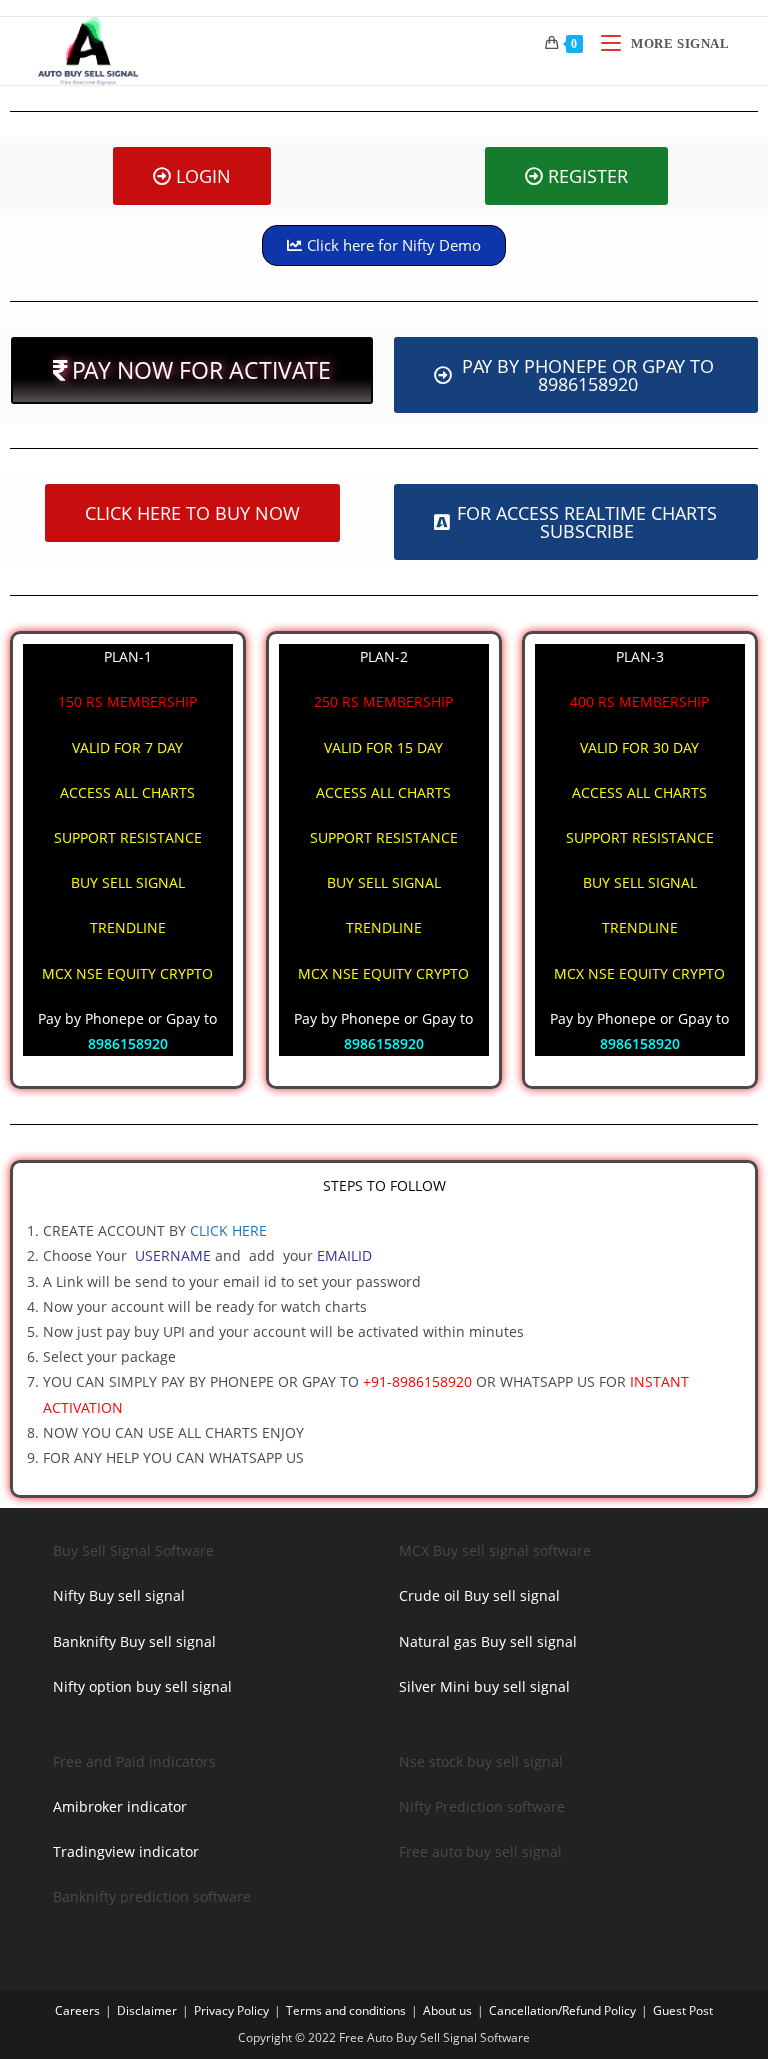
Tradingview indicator (126, 1851)
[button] (192, 370)
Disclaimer (147, 2010)
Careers (77, 2010)
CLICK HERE (228, 1230)
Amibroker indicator (120, 1806)
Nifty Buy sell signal (119, 1595)
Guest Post (683, 2010)
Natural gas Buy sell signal (488, 1641)
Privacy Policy (231, 2010)
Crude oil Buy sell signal (479, 1595)
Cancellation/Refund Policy (562, 2010)
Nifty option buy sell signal (142, 1686)
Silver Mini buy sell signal (484, 1686)
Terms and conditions (346, 2010)
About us (447, 2010)
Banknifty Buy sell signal (134, 1641)
